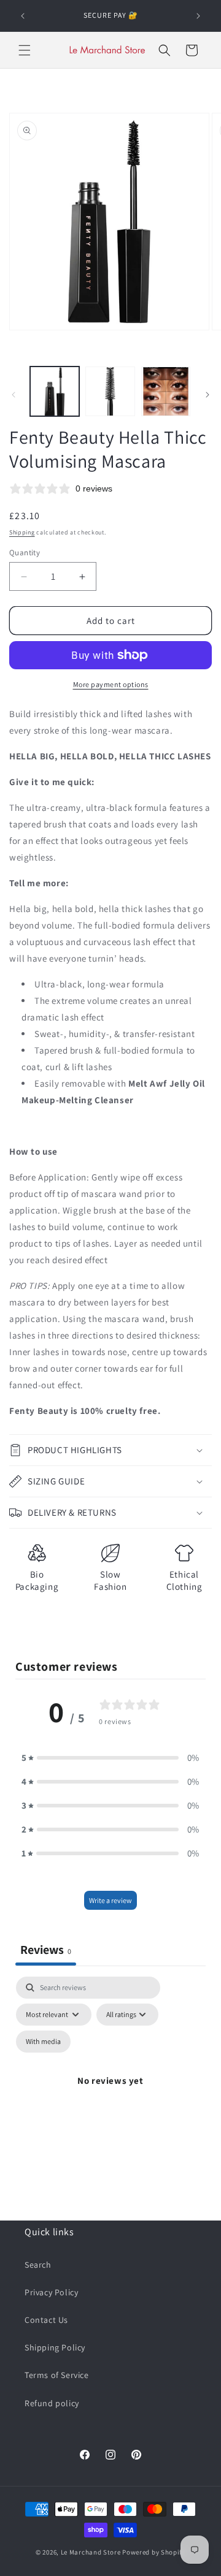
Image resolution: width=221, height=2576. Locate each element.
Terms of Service (57, 2375)
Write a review (110, 1900)
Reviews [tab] (46, 1950)
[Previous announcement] (23, 16)
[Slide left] (14, 395)
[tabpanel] (110, 2095)
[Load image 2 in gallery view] (110, 391)
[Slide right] (207, 395)
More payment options (111, 684)
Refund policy (52, 2403)
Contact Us (46, 2320)
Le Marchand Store (91, 2552)
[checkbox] (43, 2042)
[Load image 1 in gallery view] (55, 391)
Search (38, 2265)
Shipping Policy (55, 2347)
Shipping (22, 532)
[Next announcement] (198, 16)
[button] (25, 50)
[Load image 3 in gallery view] (166, 391)
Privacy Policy (51, 2292)
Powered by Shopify (154, 2552)
